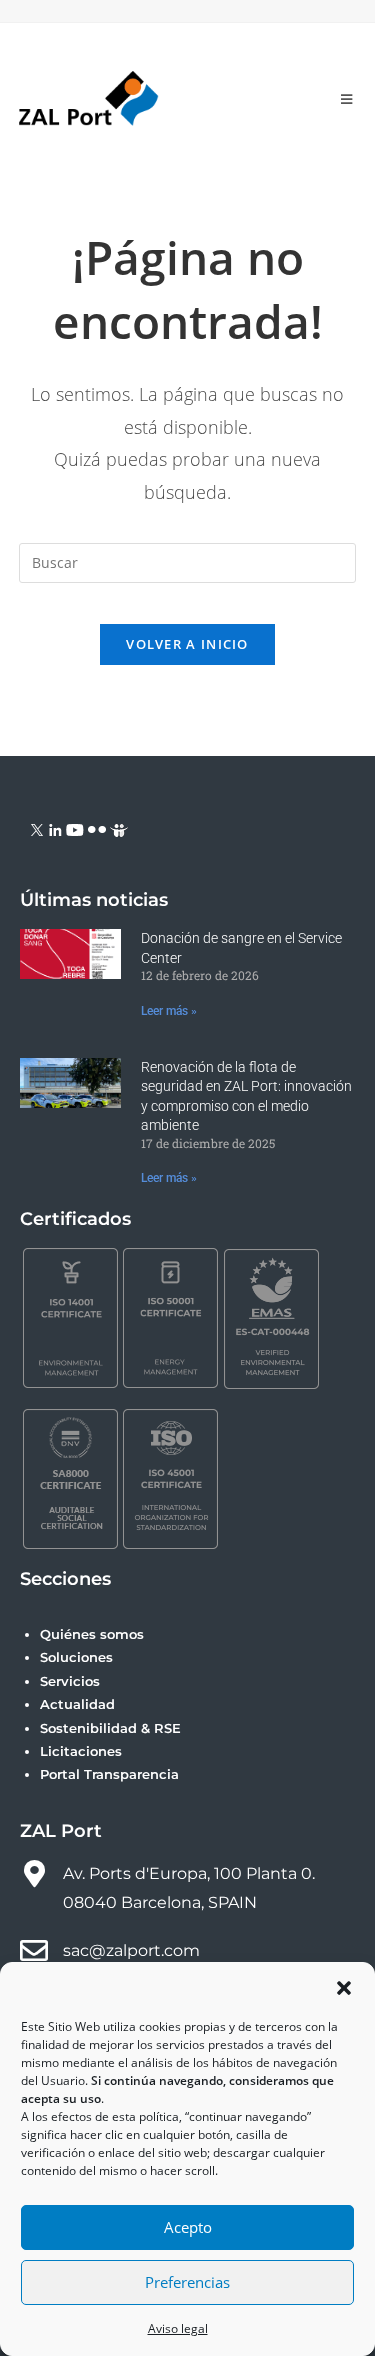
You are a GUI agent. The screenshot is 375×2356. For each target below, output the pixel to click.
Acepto (188, 2227)
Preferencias (187, 2282)
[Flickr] (97, 828)
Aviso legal (178, 2328)
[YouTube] (75, 828)
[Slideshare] (119, 828)
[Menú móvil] (347, 99)
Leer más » (169, 1011)
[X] (37, 828)
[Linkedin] (55, 828)
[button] (344, 1988)
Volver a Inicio (187, 644)
